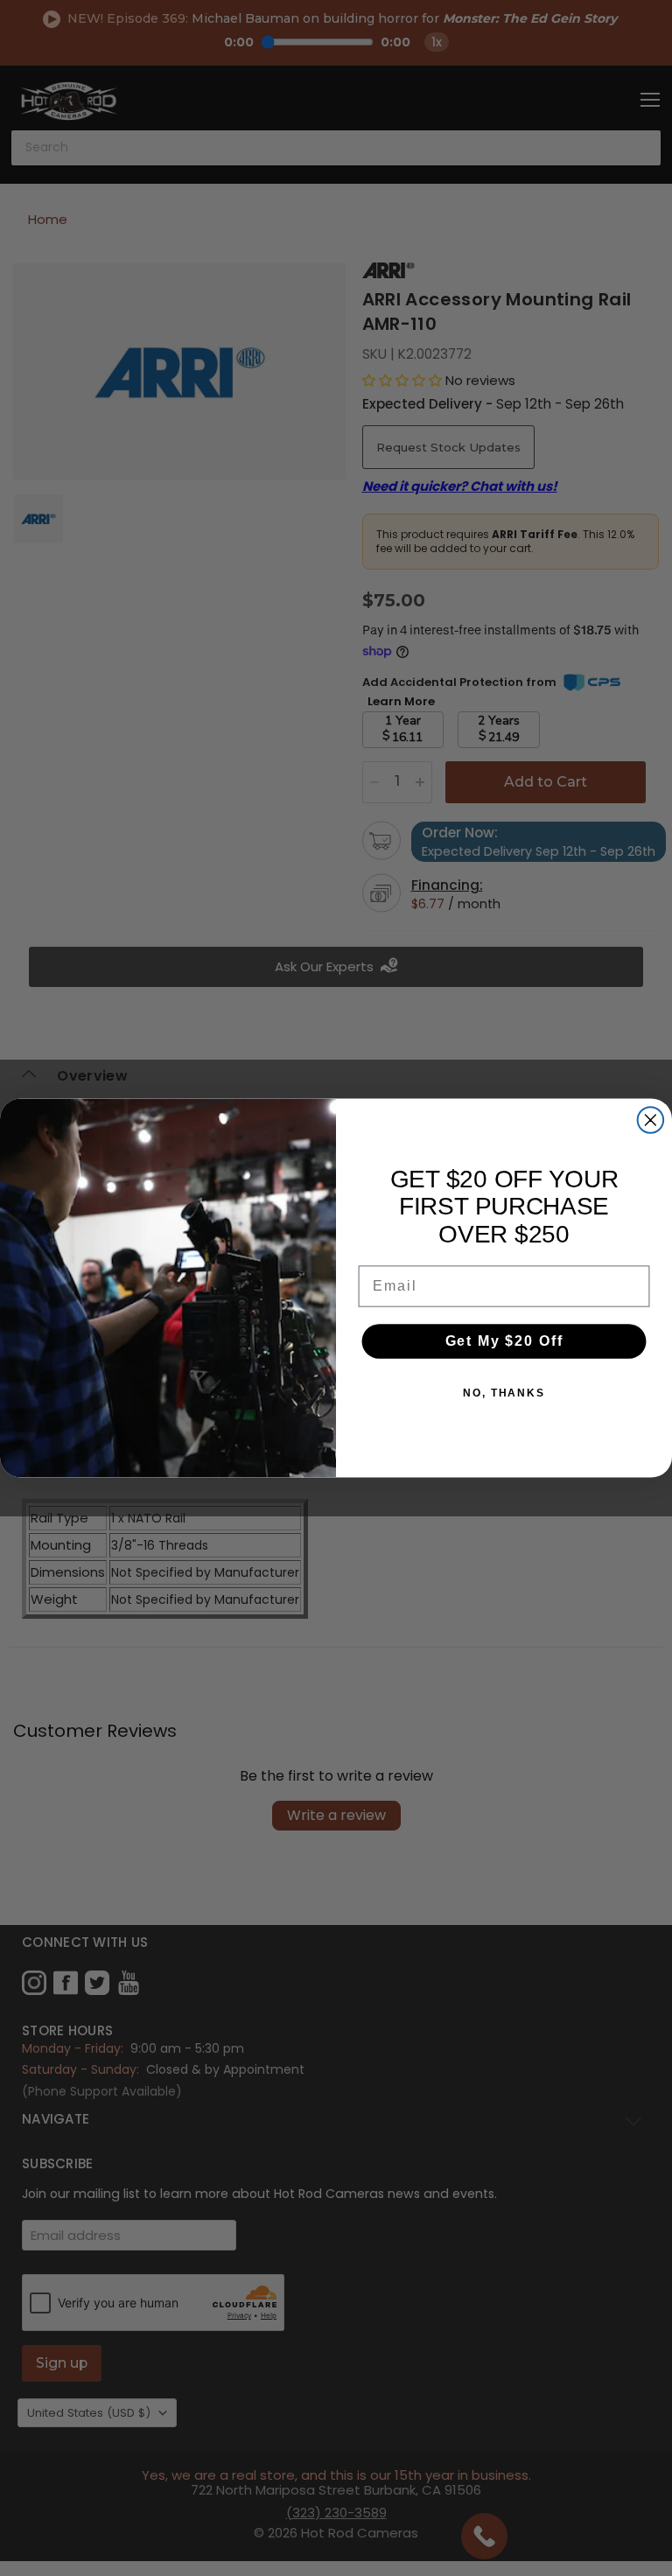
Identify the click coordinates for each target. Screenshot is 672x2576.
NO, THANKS (504, 1393)
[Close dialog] (651, 1120)
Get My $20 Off (504, 1341)
